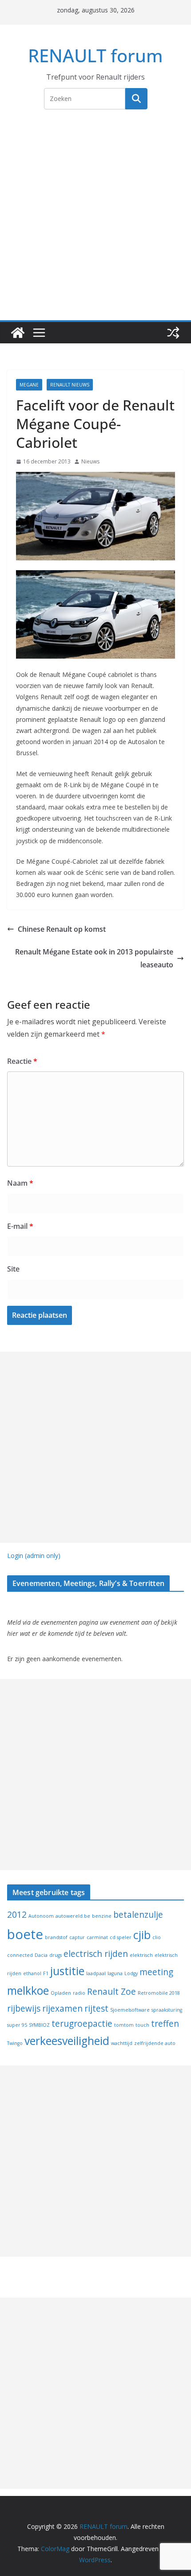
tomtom (124, 2025)
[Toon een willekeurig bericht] (173, 333)
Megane (29, 385)
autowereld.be (73, 1916)
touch (142, 2025)
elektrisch (141, 1955)
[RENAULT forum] (18, 333)
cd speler (121, 1937)
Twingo (15, 2043)
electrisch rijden (96, 1954)
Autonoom (41, 1916)
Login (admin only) (34, 1556)
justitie (67, 1971)
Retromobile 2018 (159, 1993)
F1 (46, 1973)
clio (157, 1937)
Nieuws (90, 461)
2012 (17, 1915)
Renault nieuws (70, 385)
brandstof (56, 1937)
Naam (20, 1183)
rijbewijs (24, 2008)
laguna (115, 1973)
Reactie (22, 1061)
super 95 (17, 2025)
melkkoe (28, 1990)
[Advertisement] (95, 220)
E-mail (20, 1226)
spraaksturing (167, 2010)
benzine (102, 1916)
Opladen (61, 1993)
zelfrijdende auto (155, 2043)
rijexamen (62, 2008)
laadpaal (96, 1973)
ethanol (32, 1973)
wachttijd (122, 2043)
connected (20, 1955)
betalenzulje (138, 1915)
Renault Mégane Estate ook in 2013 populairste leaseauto (94, 958)
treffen (165, 2024)
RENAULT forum (95, 55)
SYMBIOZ (39, 2025)
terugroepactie (82, 2024)
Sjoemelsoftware (130, 2010)
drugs (56, 1955)
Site (13, 1269)
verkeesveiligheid (67, 2041)
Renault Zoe (111, 1992)
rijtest (96, 2008)
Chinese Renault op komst (62, 929)
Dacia (41, 1955)
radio (79, 1993)
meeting (156, 1972)
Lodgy (131, 1973)
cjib (142, 1935)
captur (77, 1937)
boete (25, 1934)
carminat (97, 1937)
